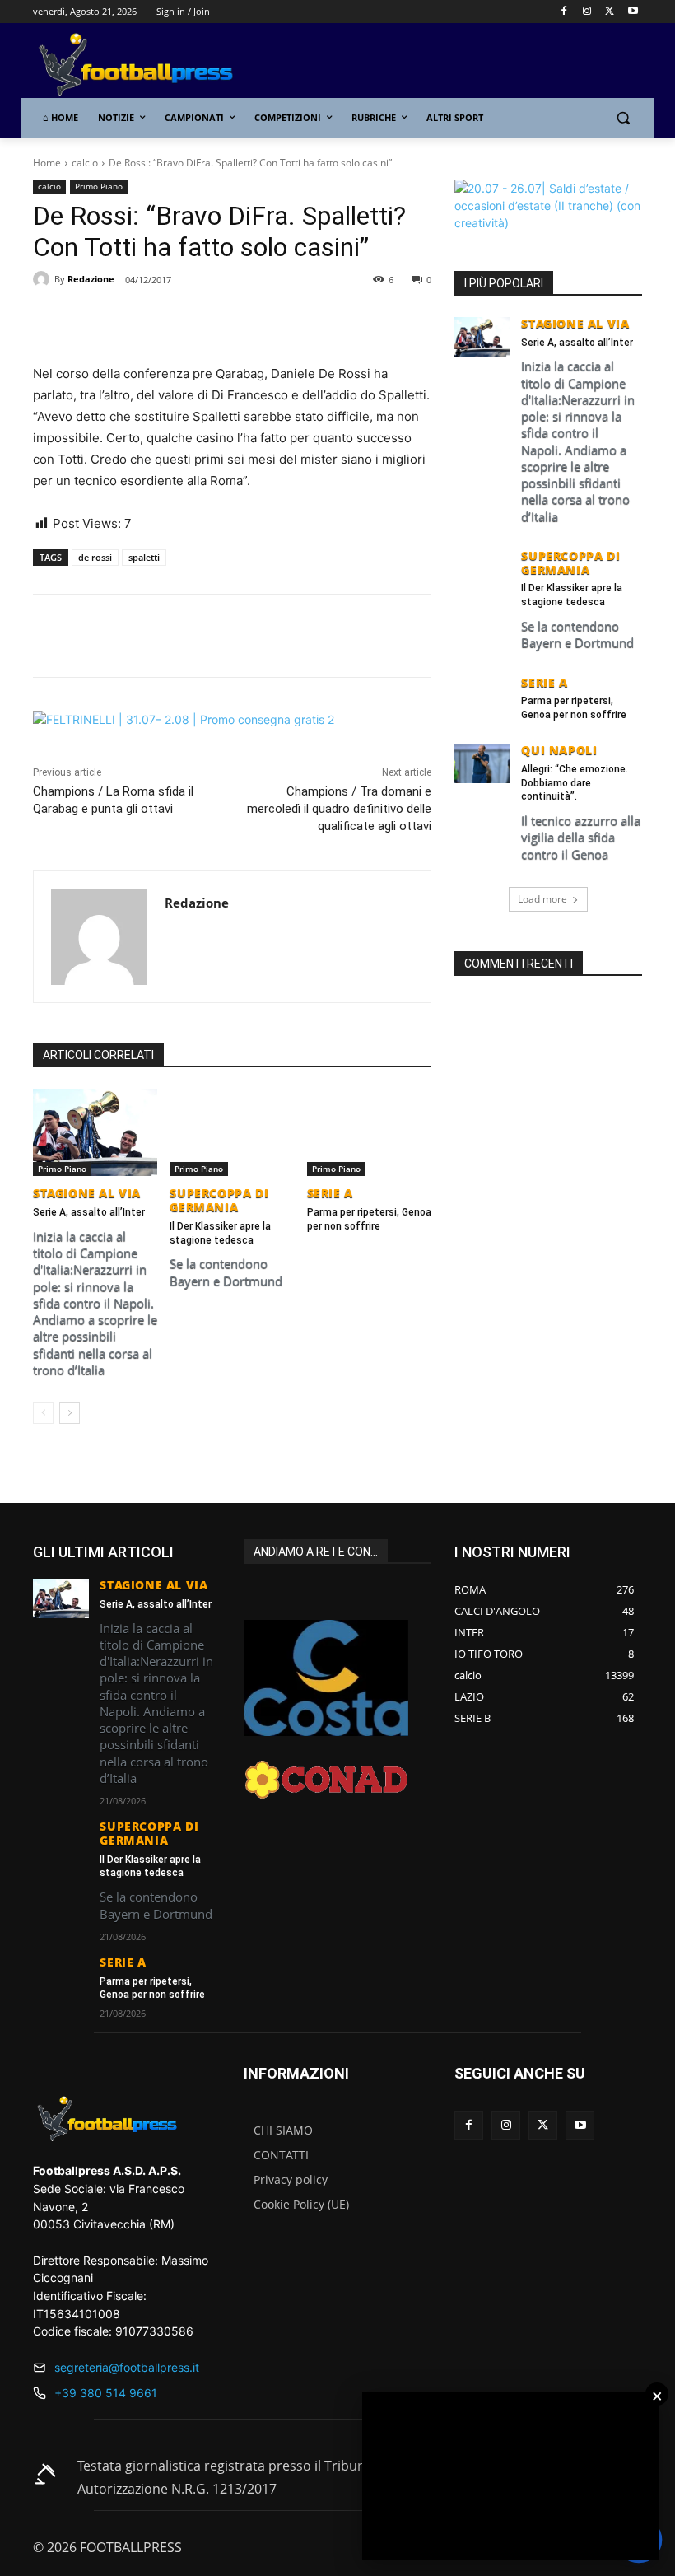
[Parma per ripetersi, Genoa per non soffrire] (369, 1132)
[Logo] (145, 65)
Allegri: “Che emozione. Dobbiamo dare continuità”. (575, 783)
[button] (623, 118)
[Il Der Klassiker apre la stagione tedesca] (232, 1132)
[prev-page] (43, 1413)
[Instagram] (587, 12)
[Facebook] (564, 12)
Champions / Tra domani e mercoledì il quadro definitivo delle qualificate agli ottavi (339, 809)
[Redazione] (44, 279)
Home (47, 163)
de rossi (95, 557)
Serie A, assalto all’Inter (89, 1212)
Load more (542, 899)
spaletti (144, 557)
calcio (85, 163)
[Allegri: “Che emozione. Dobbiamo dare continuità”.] (482, 763)
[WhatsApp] (222, 322)
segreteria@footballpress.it (127, 2367)
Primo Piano (99, 186)
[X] (610, 12)
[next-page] (70, 1413)
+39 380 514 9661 (106, 2393)
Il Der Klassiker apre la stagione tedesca (572, 595)
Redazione (91, 279)
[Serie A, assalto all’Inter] (95, 1132)
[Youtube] (633, 12)
